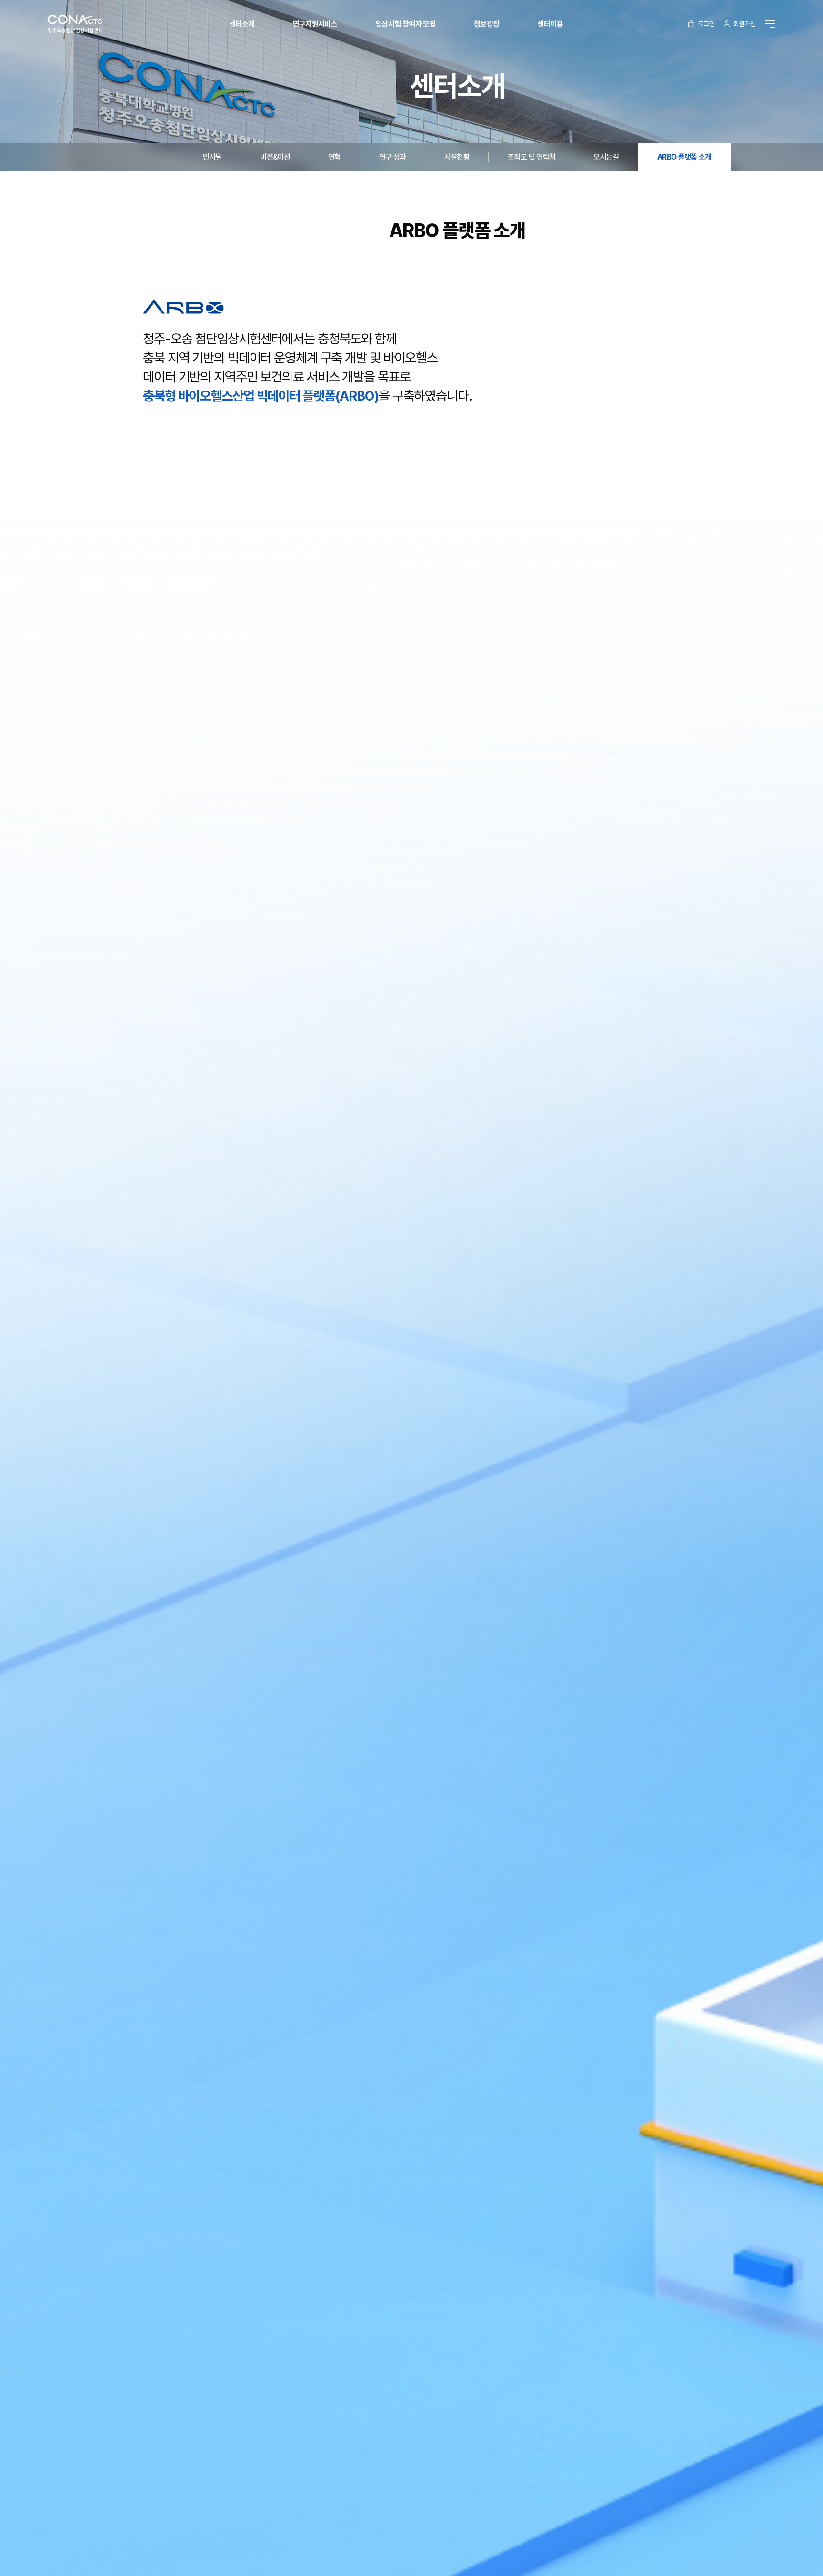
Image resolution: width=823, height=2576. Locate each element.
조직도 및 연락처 (532, 157)
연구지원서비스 (315, 24)
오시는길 (606, 157)
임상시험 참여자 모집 (406, 24)
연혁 (335, 157)
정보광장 (487, 24)
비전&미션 (275, 157)
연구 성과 (393, 157)
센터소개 (242, 24)
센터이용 (550, 24)
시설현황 (457, 157)
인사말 (212, 157)
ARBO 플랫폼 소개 (684, 157)
